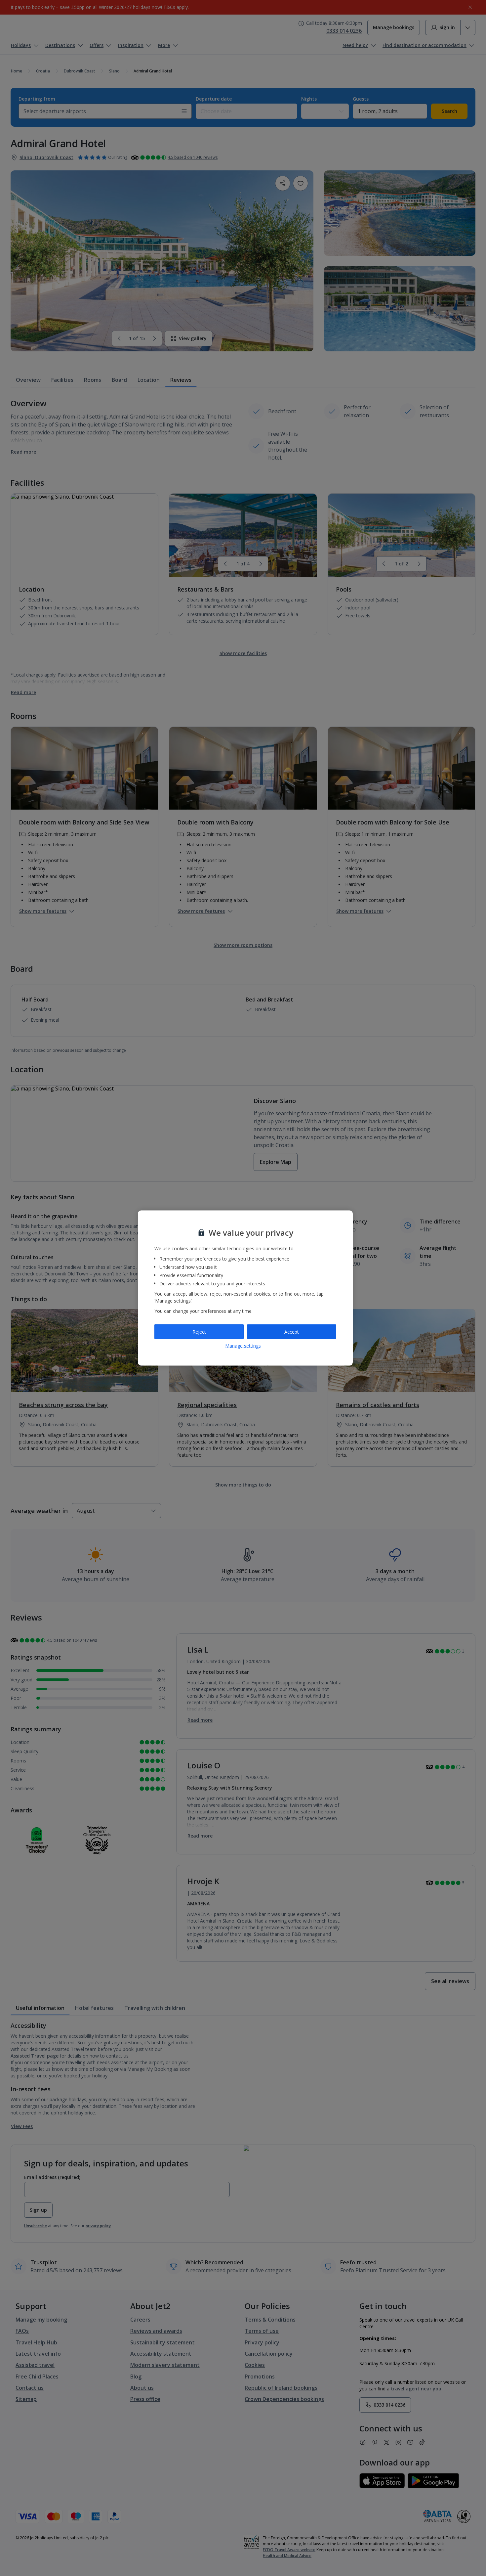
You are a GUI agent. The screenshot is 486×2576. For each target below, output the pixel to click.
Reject (199, 1332)
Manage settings (243, 1346)
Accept (292, 1332)
